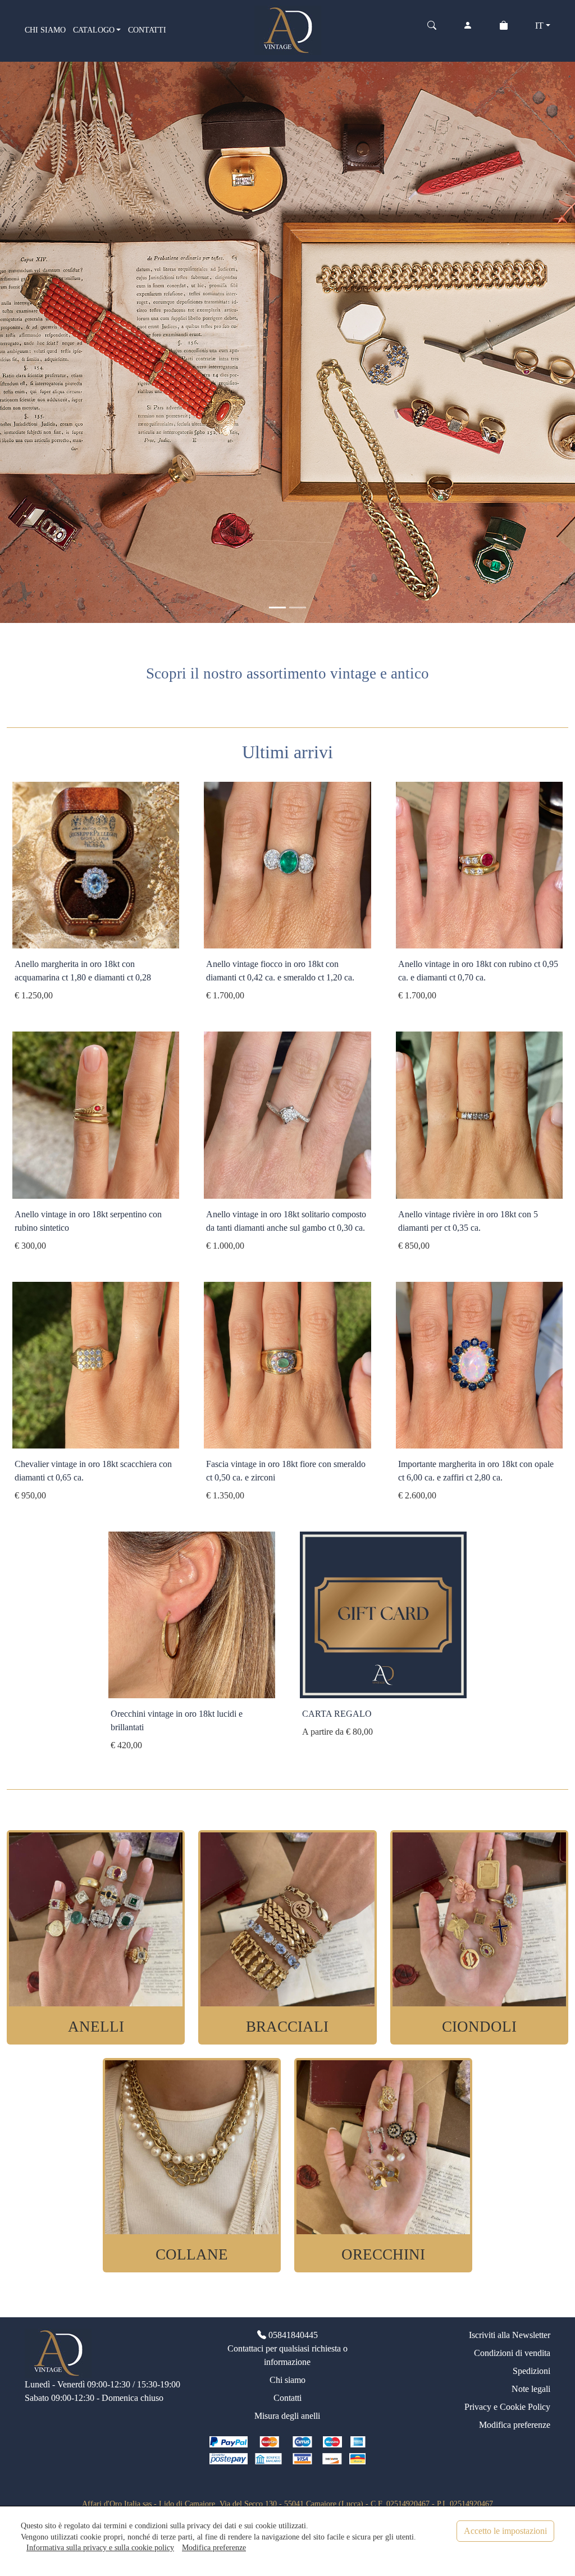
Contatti (287, 2398)
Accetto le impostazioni (505, 2531)
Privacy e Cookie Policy (507, 2407)
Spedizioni (531, 2371)
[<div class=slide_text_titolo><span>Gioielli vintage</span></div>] (277, 608)
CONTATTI (147, 30)
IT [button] (539, 26)
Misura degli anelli (287, 2416)
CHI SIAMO (45, 30)
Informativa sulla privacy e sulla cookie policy (100, 2547)
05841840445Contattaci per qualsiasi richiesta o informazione (287, 2348)
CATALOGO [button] (94, 30)
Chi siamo (287, 2380)
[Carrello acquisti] (504, 30)
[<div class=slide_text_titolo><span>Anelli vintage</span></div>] (298, 608)
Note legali (531, 2389)
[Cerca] (432, 30)
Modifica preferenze (515, 2425)
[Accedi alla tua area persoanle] (468, 30)
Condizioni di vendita (512, 2353)
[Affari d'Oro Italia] (288, 29)
